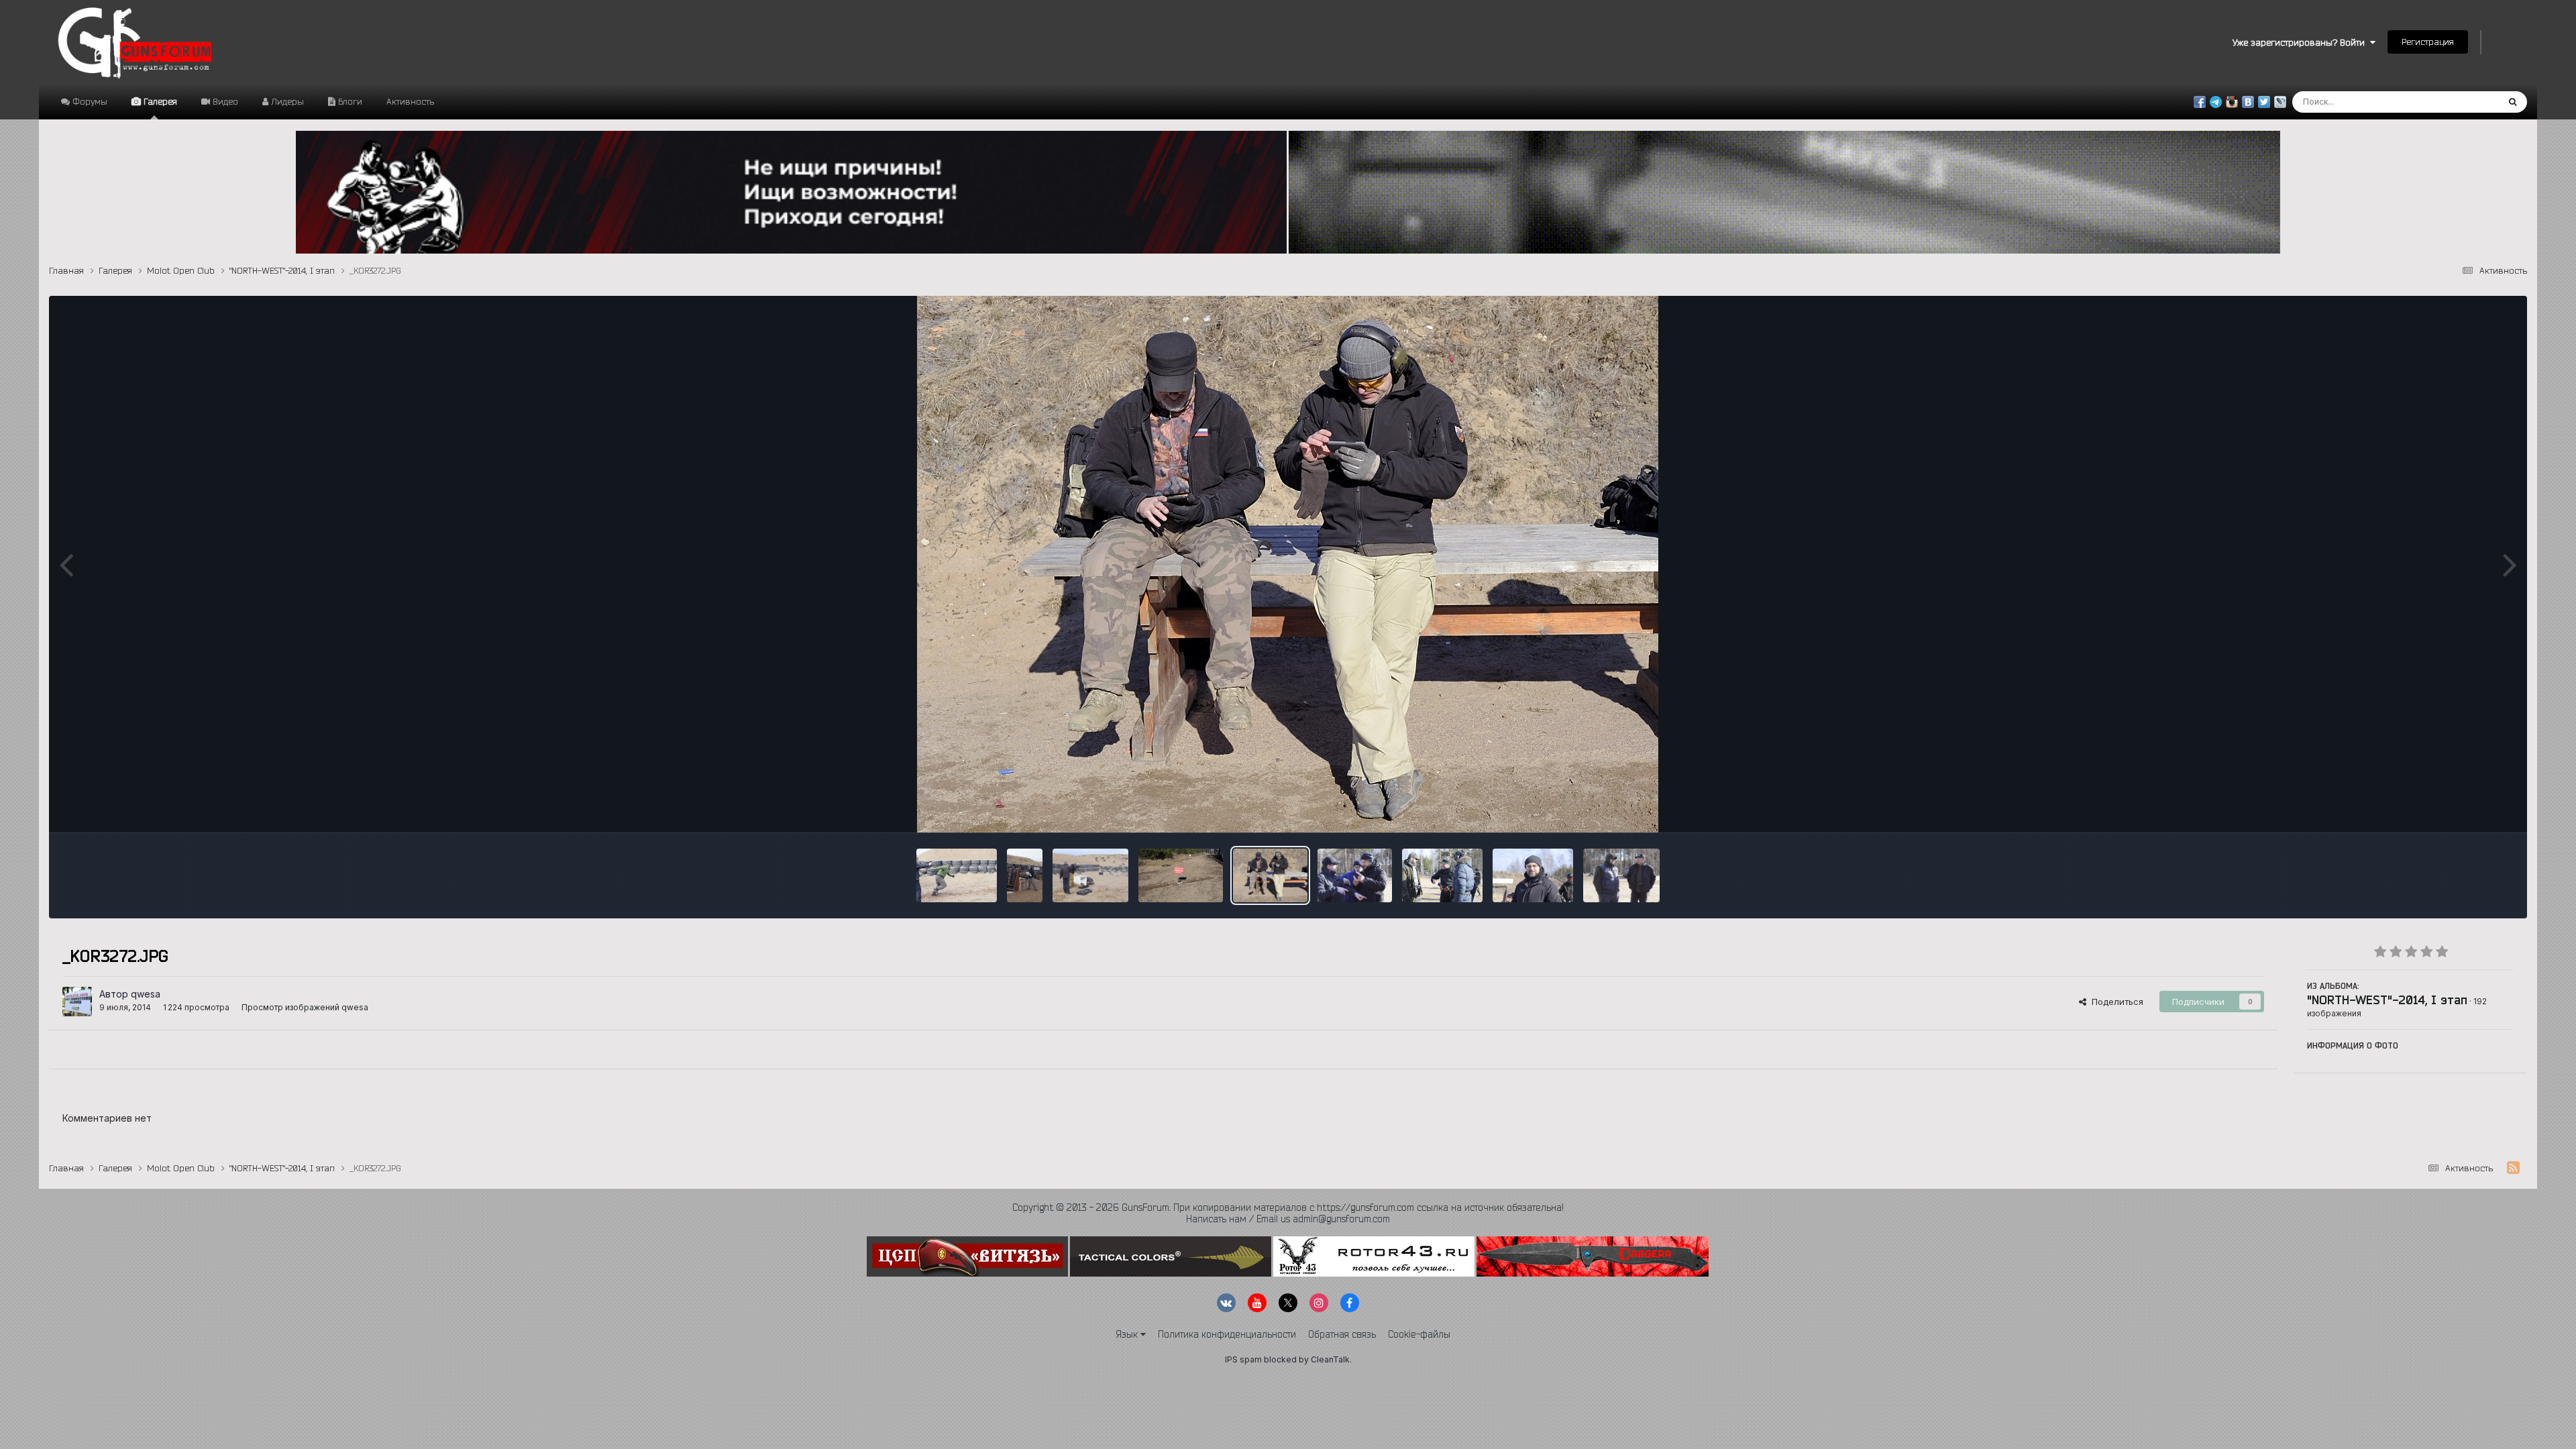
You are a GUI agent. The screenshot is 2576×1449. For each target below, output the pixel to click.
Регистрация (2428, 42)
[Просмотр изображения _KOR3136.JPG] (1621, 875)
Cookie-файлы (1419, 1334)
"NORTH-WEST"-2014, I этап (2387, 1000)
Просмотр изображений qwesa (305, 1007)
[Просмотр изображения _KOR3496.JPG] (1025, 875)
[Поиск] (2513, 102)
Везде (2468, 102)
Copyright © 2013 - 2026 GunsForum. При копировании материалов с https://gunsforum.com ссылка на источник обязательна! (1288, 1207)
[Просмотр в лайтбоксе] (1288, 564)
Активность (410, 101)
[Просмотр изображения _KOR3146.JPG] (1442, 875)
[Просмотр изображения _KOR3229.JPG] (1355, 875)
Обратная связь (1342, 1334)
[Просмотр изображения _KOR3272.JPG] (1270, 875)
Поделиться (2115, 1002)
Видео (224, 101)
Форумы (89, 101)
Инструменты (2468, 808)
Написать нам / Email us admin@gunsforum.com (1288, 1219)
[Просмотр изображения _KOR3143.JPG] (1533, 875)
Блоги (349, 101)
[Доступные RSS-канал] (2513, 1168)
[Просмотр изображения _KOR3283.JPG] (1181, 875)
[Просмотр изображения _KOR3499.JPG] (957, 875)
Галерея (159, 101)
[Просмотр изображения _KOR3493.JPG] (1090, 875)
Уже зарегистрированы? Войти (2301, 42)
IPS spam (1243, 1359)
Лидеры (286, 101)
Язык (1128, 1334)
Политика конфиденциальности (1227, 1334)
